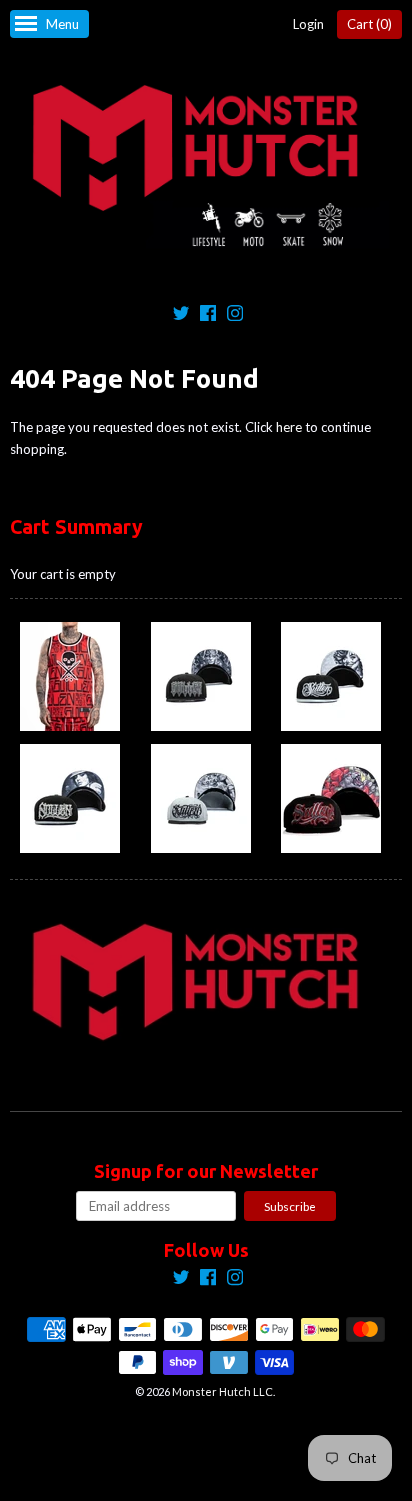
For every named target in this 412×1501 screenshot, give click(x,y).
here (289, 427)
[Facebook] (208, 315)
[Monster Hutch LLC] (206, 167)
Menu (62, 24)
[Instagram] (235, 315)
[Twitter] (181, 315)
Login (308, 24)
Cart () (369, 24)
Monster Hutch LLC (222, 1391)
